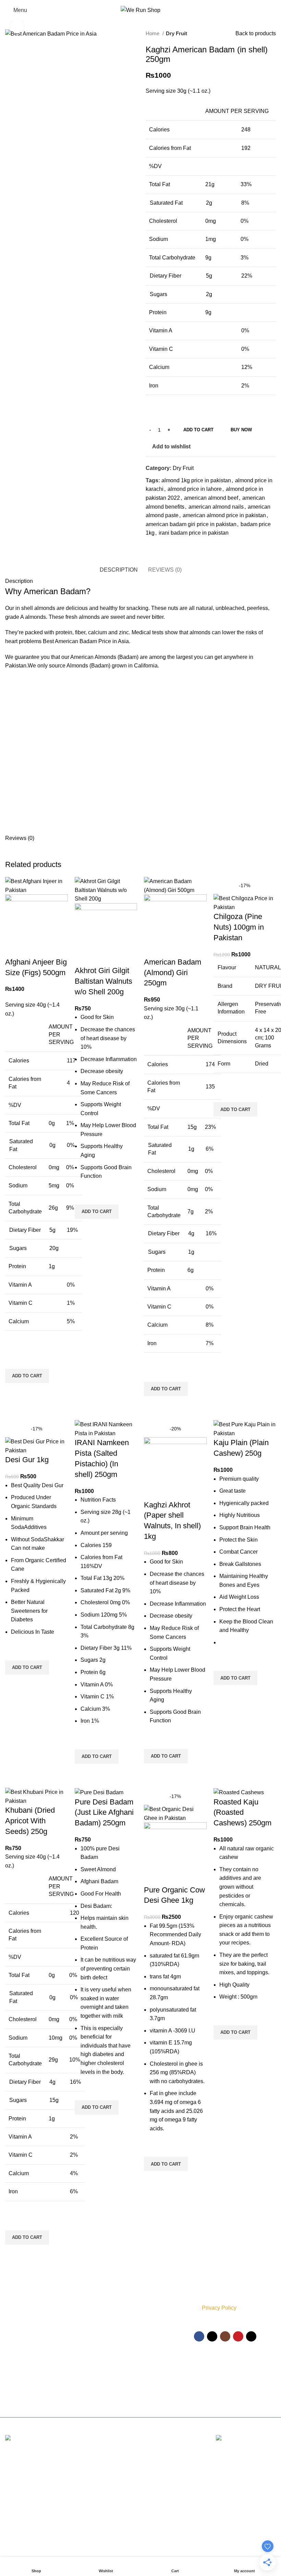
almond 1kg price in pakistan (196, 480)
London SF (19, 2475)
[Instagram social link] (225, 2336)
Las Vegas (18, 2526)
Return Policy (160, 2340)
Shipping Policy (162, 2311)
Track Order (159, 2352)
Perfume (108, 2308)
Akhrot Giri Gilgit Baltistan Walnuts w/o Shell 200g (103, 981)
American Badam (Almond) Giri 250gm (173, 973)
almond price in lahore (195, 489)
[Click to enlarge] (17, 26)
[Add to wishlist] (14, 1360)
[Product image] (36, 925)
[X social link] (212, 2336)
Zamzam (108, 2320)
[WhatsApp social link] (163, 543)
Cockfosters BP (24, 2487)
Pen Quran (111, 2355)
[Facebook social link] (153, 543)
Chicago (15, 2513)
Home (153, 33)
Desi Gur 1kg (27, 1460)
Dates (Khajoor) (116, 2331)
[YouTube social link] (238, 2336)
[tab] (119, 570)
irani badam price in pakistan (194, 533)
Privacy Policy (219, 2308)
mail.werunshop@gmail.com (40, 2398)
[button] (27, 1376)
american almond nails (216, 507)
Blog (150, 2375)
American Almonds (93, 657)
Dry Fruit (176, 33)
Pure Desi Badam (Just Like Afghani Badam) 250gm (104, 1813)
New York (17, 2462)
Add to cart (198, 430)
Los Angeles (20, 2500)
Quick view (14, 1392)
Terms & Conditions (157, 2325)
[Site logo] (140, 10)
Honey (106, 2367)
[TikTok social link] (251, 2336)
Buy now (241, 430)
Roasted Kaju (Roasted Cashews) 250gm (242, 1813)
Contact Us (158, 2364)
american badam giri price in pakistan (191, 524)
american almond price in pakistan (224, 515)
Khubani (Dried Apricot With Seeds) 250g (30, 1821)
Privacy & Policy (163, 2299)
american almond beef (211, 498)
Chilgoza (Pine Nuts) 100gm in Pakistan (239, 927)
